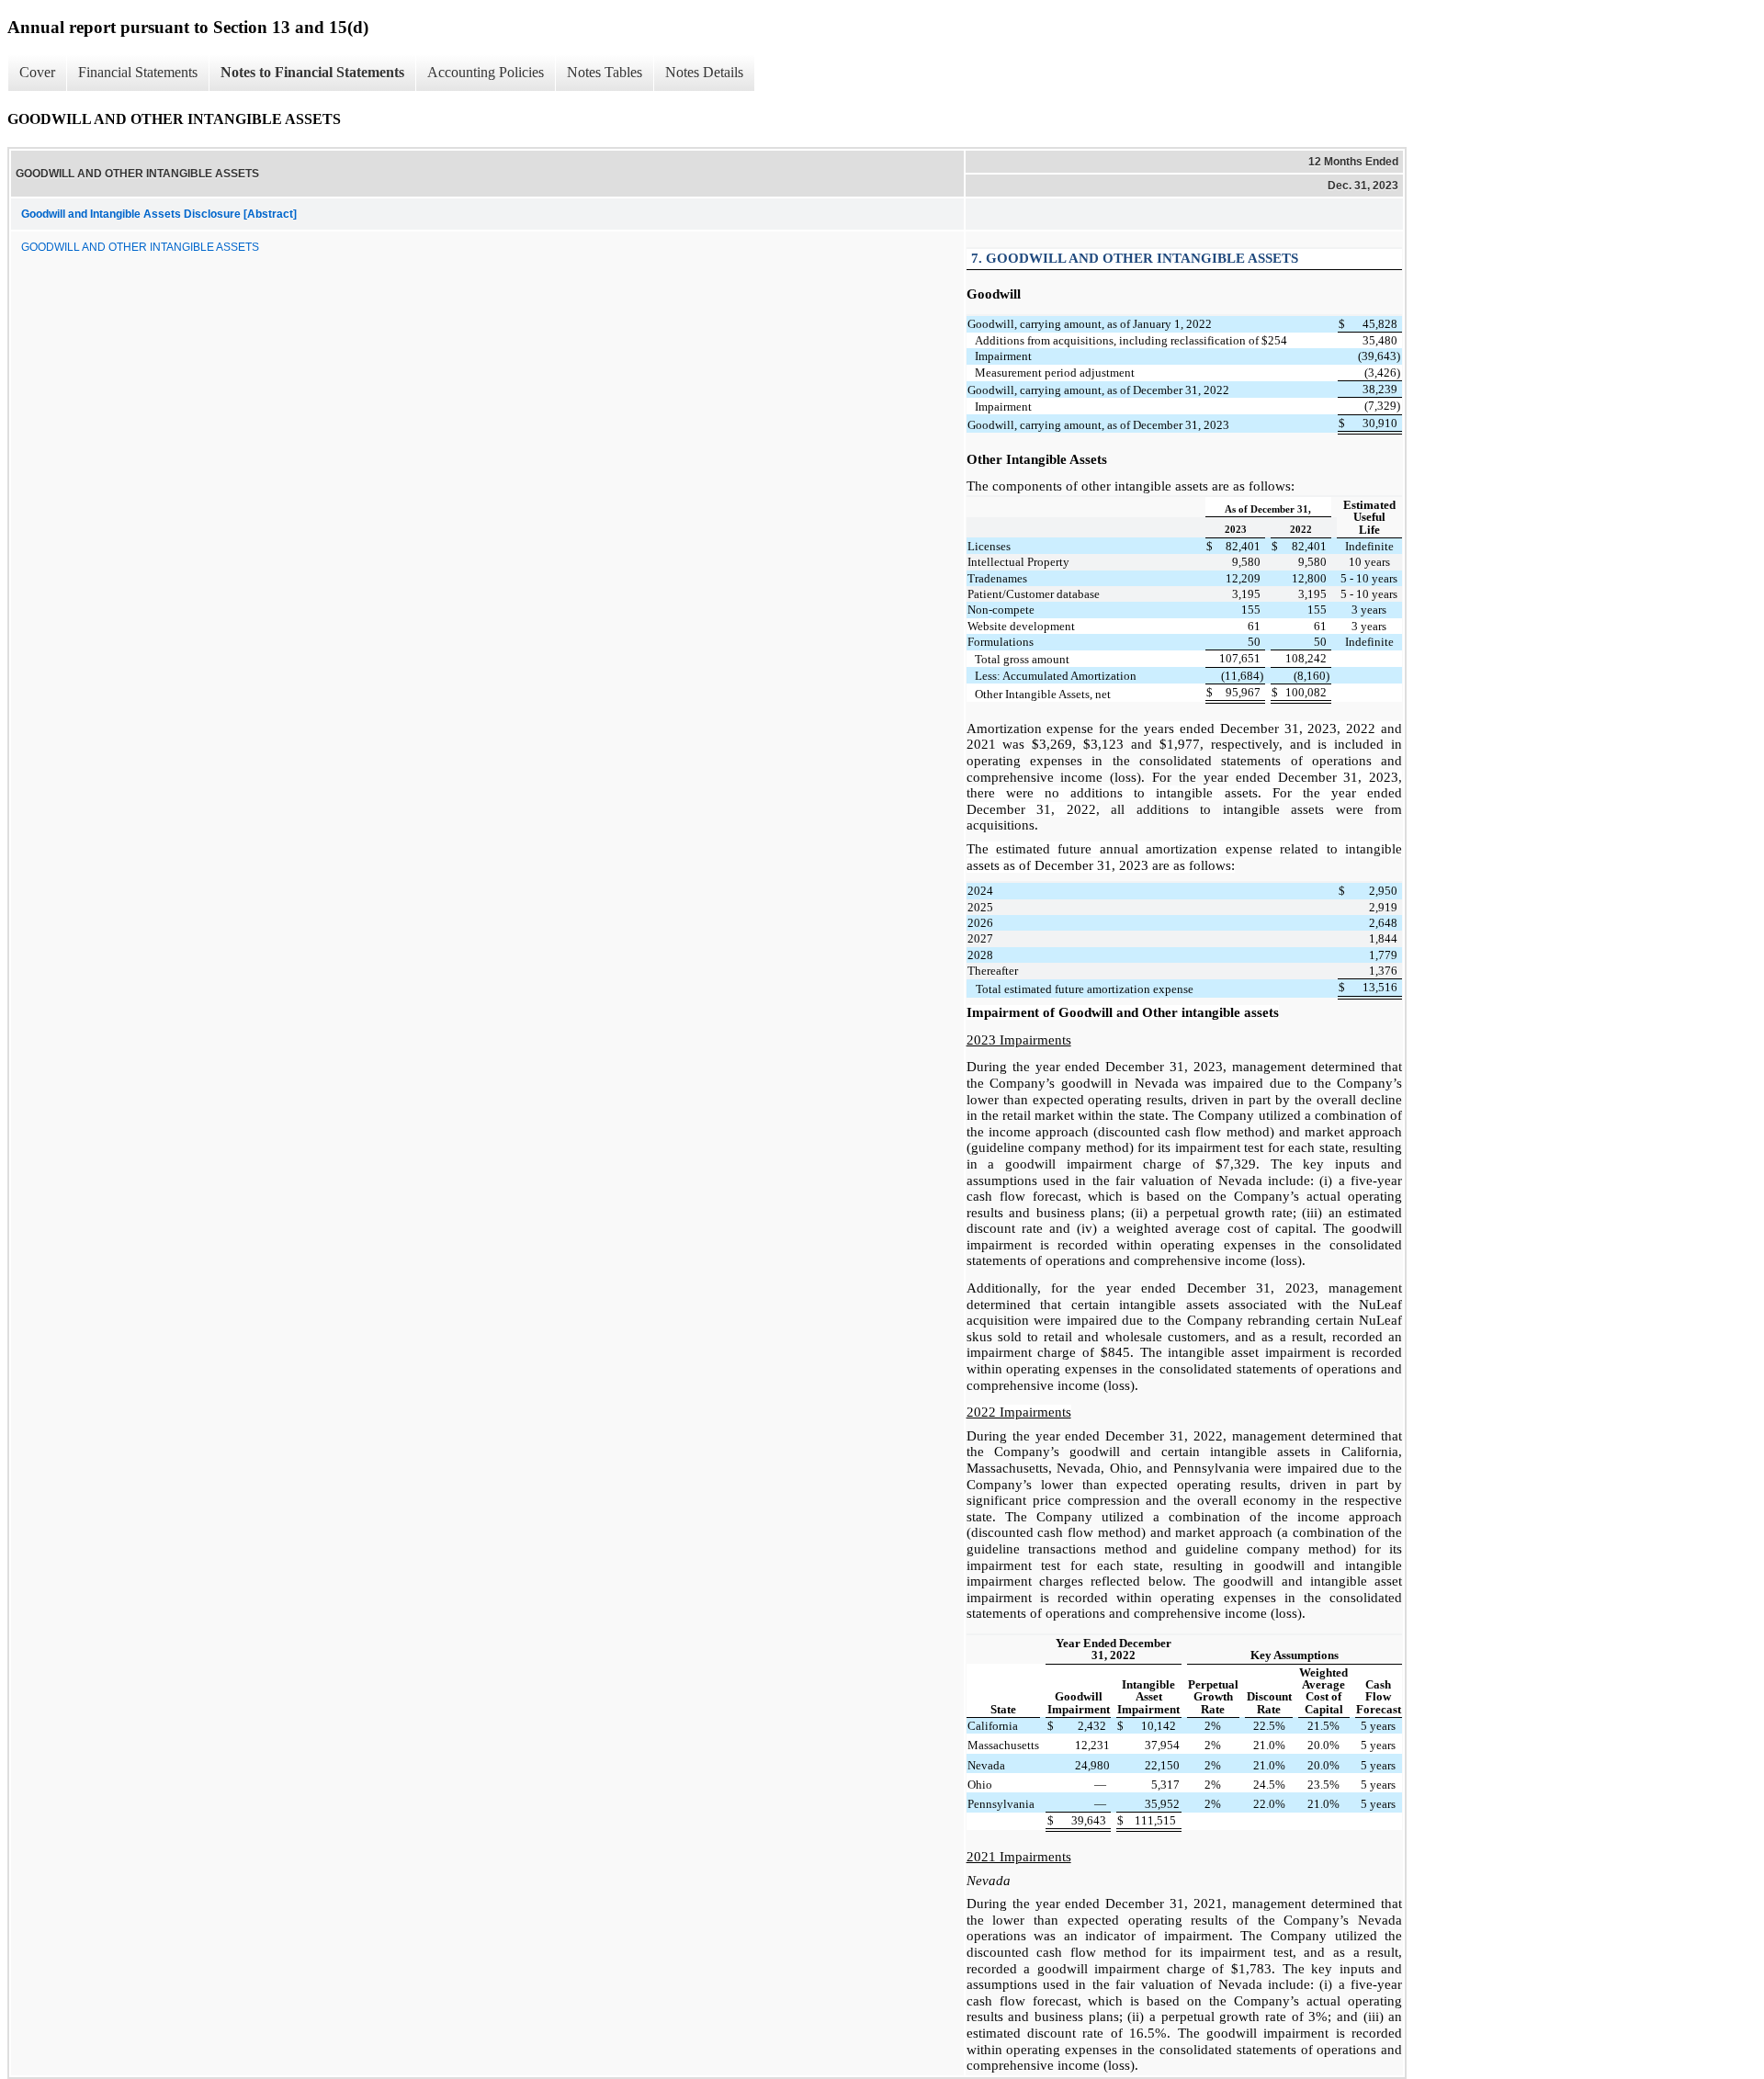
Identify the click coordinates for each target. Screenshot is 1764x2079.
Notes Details (704, 72)
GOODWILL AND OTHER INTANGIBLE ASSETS (140, 247)
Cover (37, 72)
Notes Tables (605, 72)
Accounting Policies (486, 72)
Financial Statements (138, 72)
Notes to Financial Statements (312, 72)
